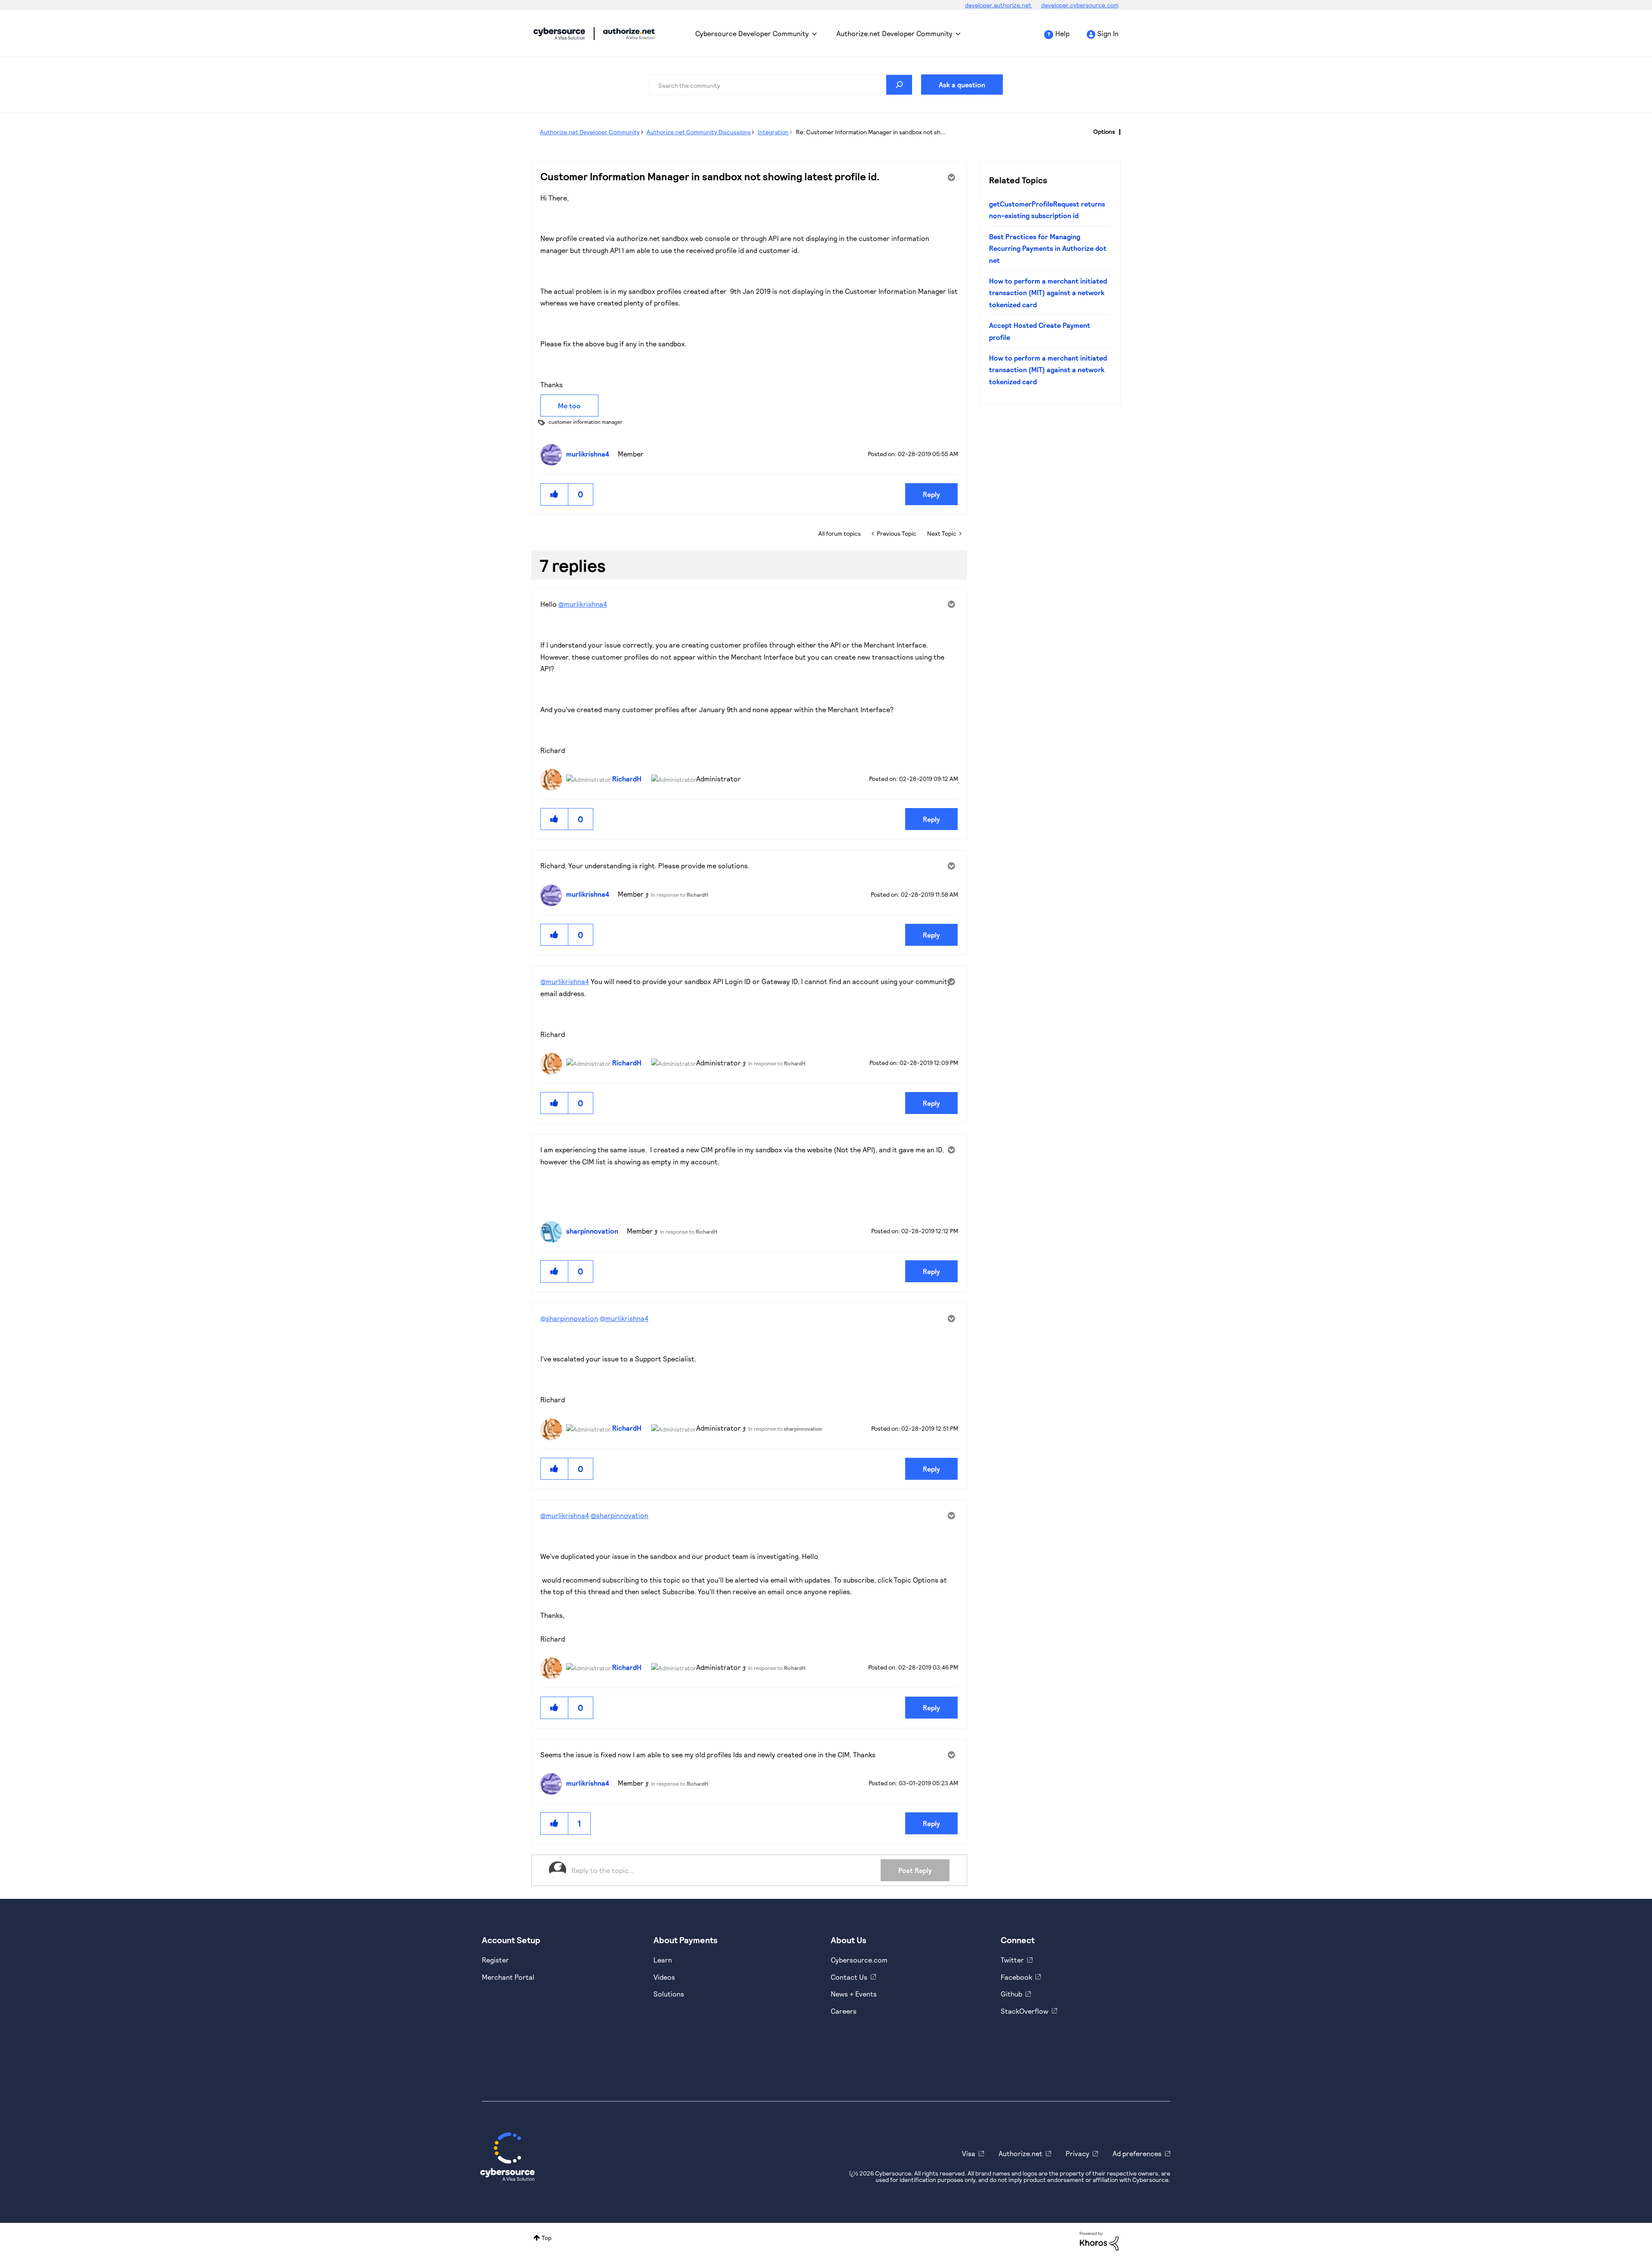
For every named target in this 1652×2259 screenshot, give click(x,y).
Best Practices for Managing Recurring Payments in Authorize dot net (1048, 248)
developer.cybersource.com (1080, 5)
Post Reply (915, 1870)
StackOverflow (1025, 2011)
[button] (555, 494)
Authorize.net (1020, 2153)
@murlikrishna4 (583, 604)
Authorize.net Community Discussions (699, 132)
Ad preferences (1137, 2153)
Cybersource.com (859, 1960)
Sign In (1108, 33)
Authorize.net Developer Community (894, 33)
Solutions (669, 1994)
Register (495, 1960)
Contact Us (849, 1977)
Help (1062, 33)
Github (1011, 1994)
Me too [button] (569, 406)
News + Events (854, 1994)
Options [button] (1104, 131)
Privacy (1077, 2153)
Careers (844, 2011)
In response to (680, 895)
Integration (773, 132)
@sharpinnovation (569, 1318)
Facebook (1016, 1977)
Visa (969, 2153)
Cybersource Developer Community (559, 34)
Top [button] (547, 2238)
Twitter (1012, 1960)
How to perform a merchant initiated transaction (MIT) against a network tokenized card (1048, 293)
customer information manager (586, 422)
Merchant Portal (508, 1977)
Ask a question (962, 85)
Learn (663, 1960)
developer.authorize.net (999, 5)
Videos (664, 1977)
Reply (931, 494)
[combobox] (781, 85)
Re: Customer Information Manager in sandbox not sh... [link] (871, 132)
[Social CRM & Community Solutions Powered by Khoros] (1099, 2240)
